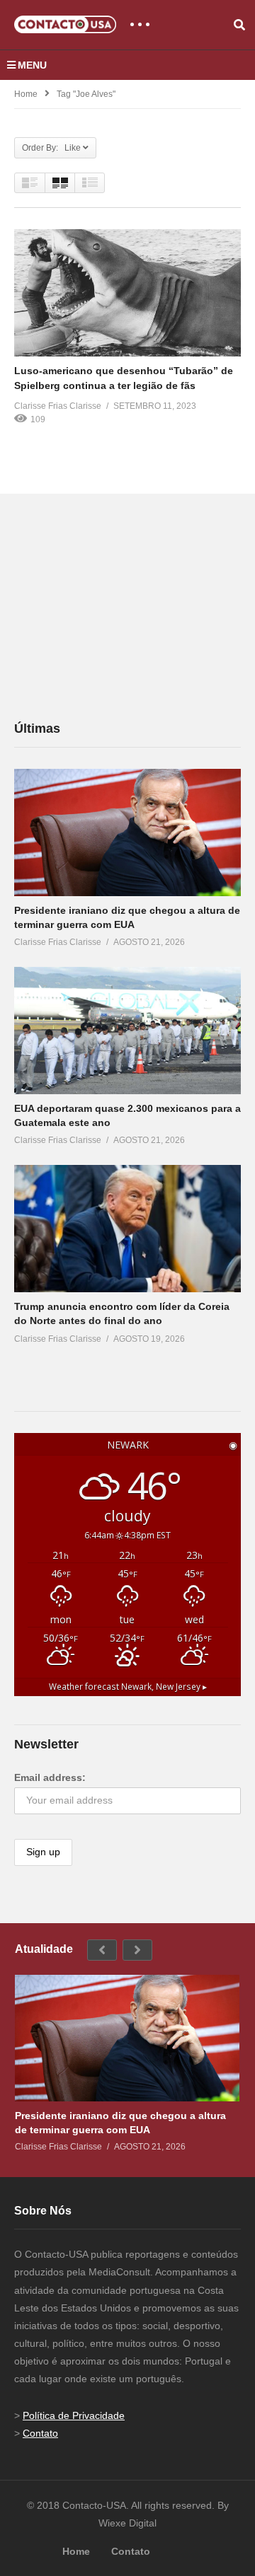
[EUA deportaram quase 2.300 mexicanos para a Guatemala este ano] (127, 1031)
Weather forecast (128, 1686)
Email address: (50, 1777)
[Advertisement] (120, 606)
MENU (32, 65)
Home (26, 94)
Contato (40, 2433)
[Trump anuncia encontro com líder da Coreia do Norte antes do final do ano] (127, 1229)
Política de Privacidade (74, 2415)
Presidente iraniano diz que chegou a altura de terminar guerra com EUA (120, 2123)
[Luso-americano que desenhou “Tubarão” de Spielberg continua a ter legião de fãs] (127, 293)
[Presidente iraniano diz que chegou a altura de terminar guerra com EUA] (127, 832)
